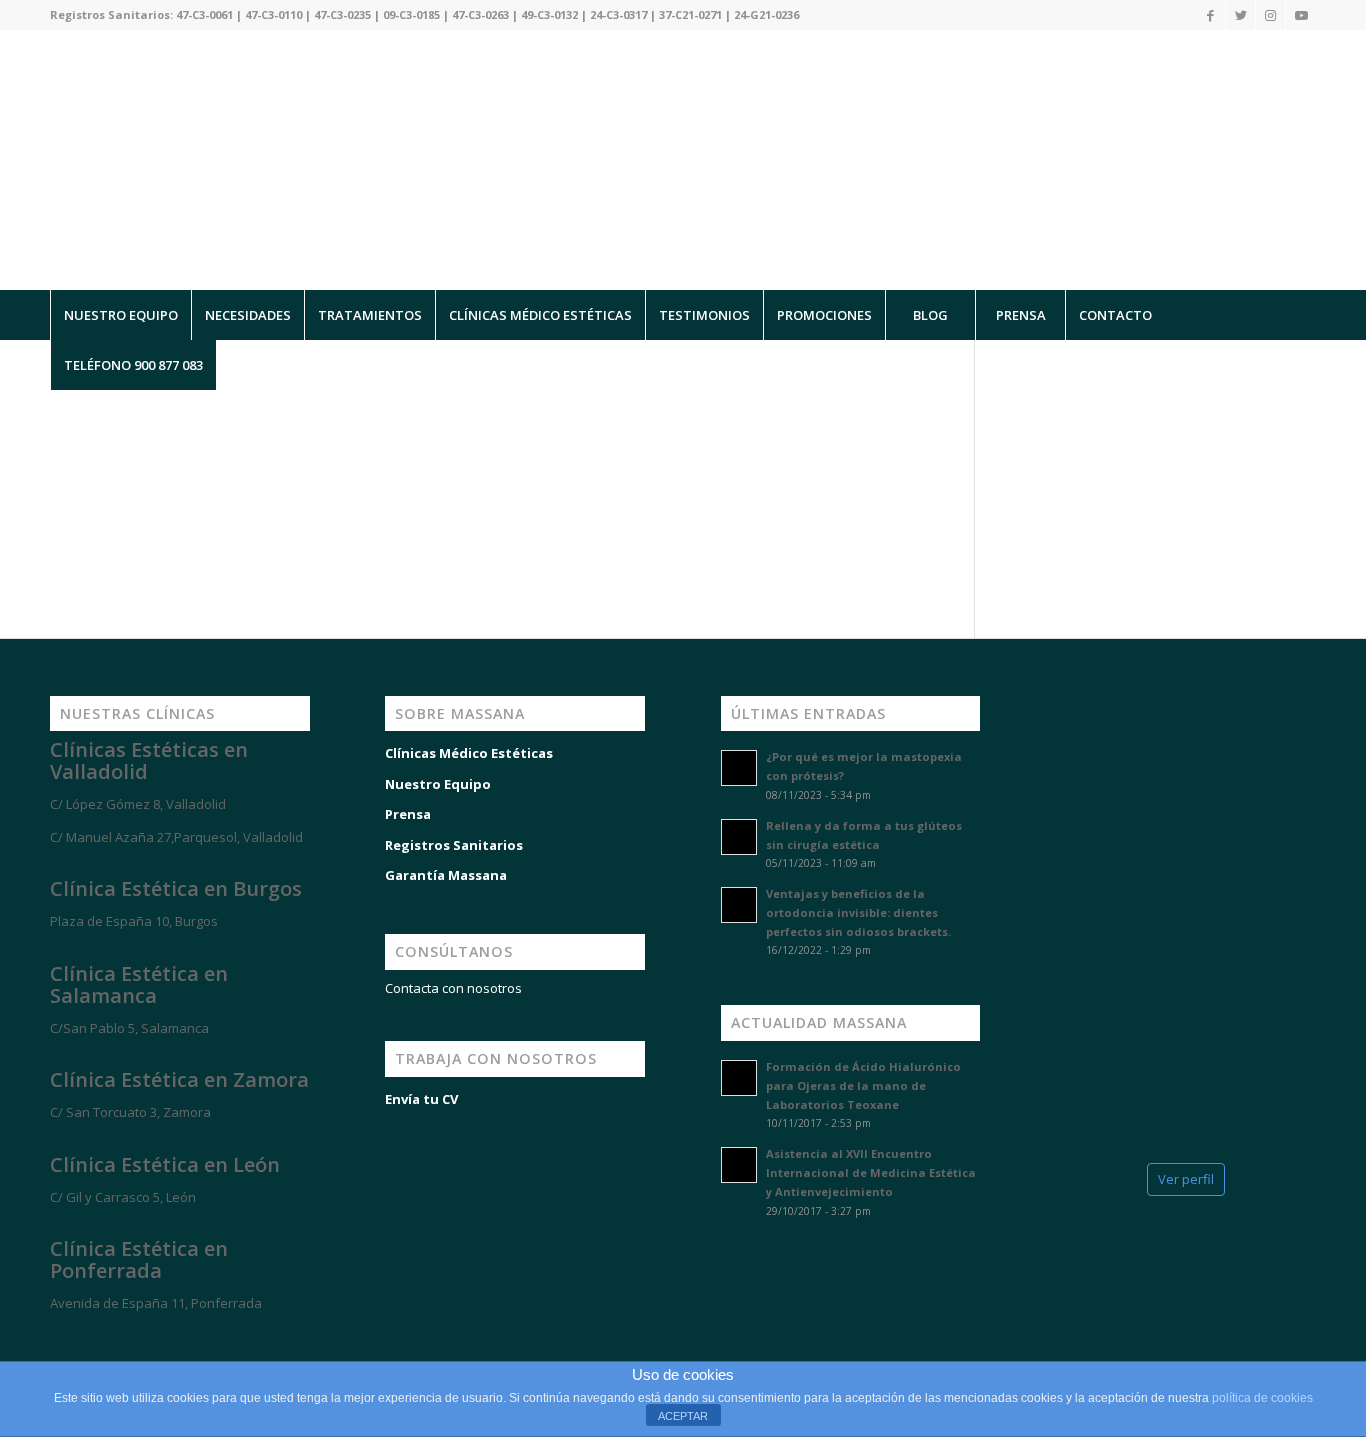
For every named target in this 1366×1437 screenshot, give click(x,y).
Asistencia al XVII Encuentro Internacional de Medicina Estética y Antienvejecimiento (871, 1172)
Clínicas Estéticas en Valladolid (149, 760)
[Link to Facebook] (1210, 15)
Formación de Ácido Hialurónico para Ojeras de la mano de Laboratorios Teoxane (863, 1085)
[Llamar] (100, 1339)
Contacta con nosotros (453, 988)
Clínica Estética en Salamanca (139, 984)
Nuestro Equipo (438, 784)
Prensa (408, 814)
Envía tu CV (421, 1099)
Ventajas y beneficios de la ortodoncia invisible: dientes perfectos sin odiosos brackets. (858, 912)
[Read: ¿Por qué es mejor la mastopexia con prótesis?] (739, 768)
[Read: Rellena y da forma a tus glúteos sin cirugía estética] (739, 837)
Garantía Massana (446, 875)
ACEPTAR (683, 1416)
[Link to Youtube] (1301, 15)
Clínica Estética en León (165, 1164)
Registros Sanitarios (454, 845)
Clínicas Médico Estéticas (469, 753)
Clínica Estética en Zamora (179, 1079)
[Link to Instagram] (1270, 15)
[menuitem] (120, 315)
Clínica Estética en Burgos (176, 888)
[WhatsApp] (40, 1339)
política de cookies (1262, 1398)
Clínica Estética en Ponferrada (139, 1259)
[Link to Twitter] (1240, 15)
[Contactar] (160, 1339)
